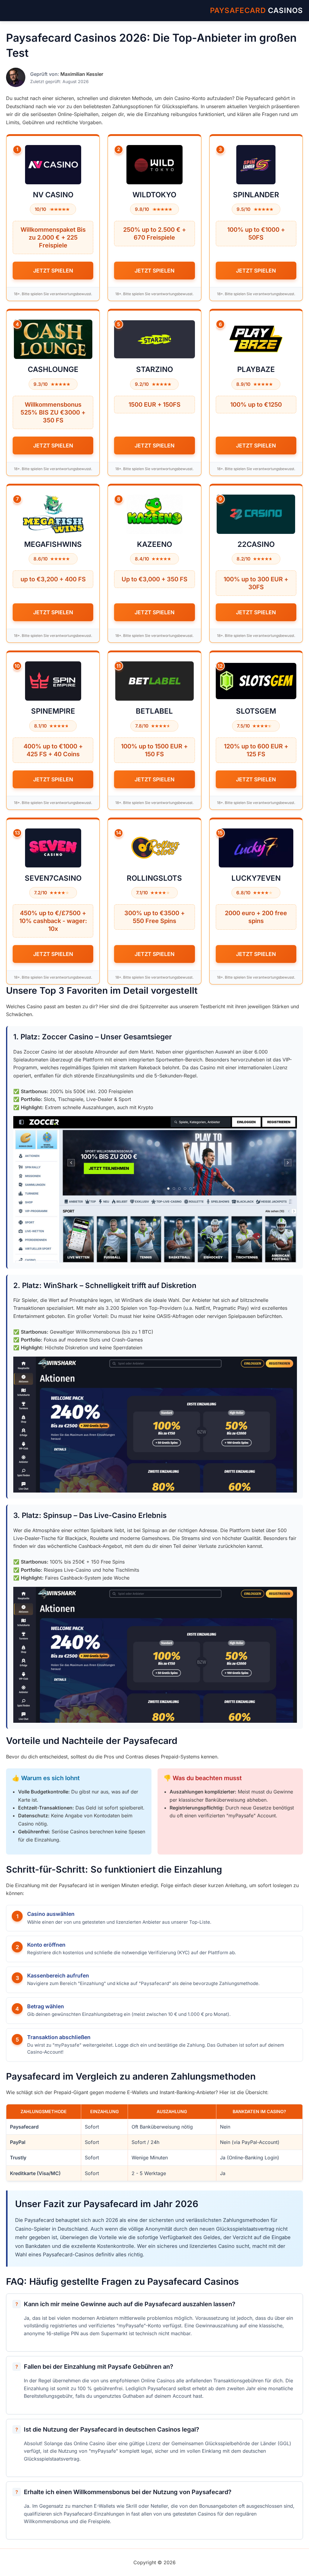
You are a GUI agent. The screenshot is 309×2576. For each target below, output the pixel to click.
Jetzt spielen (53, 271)
